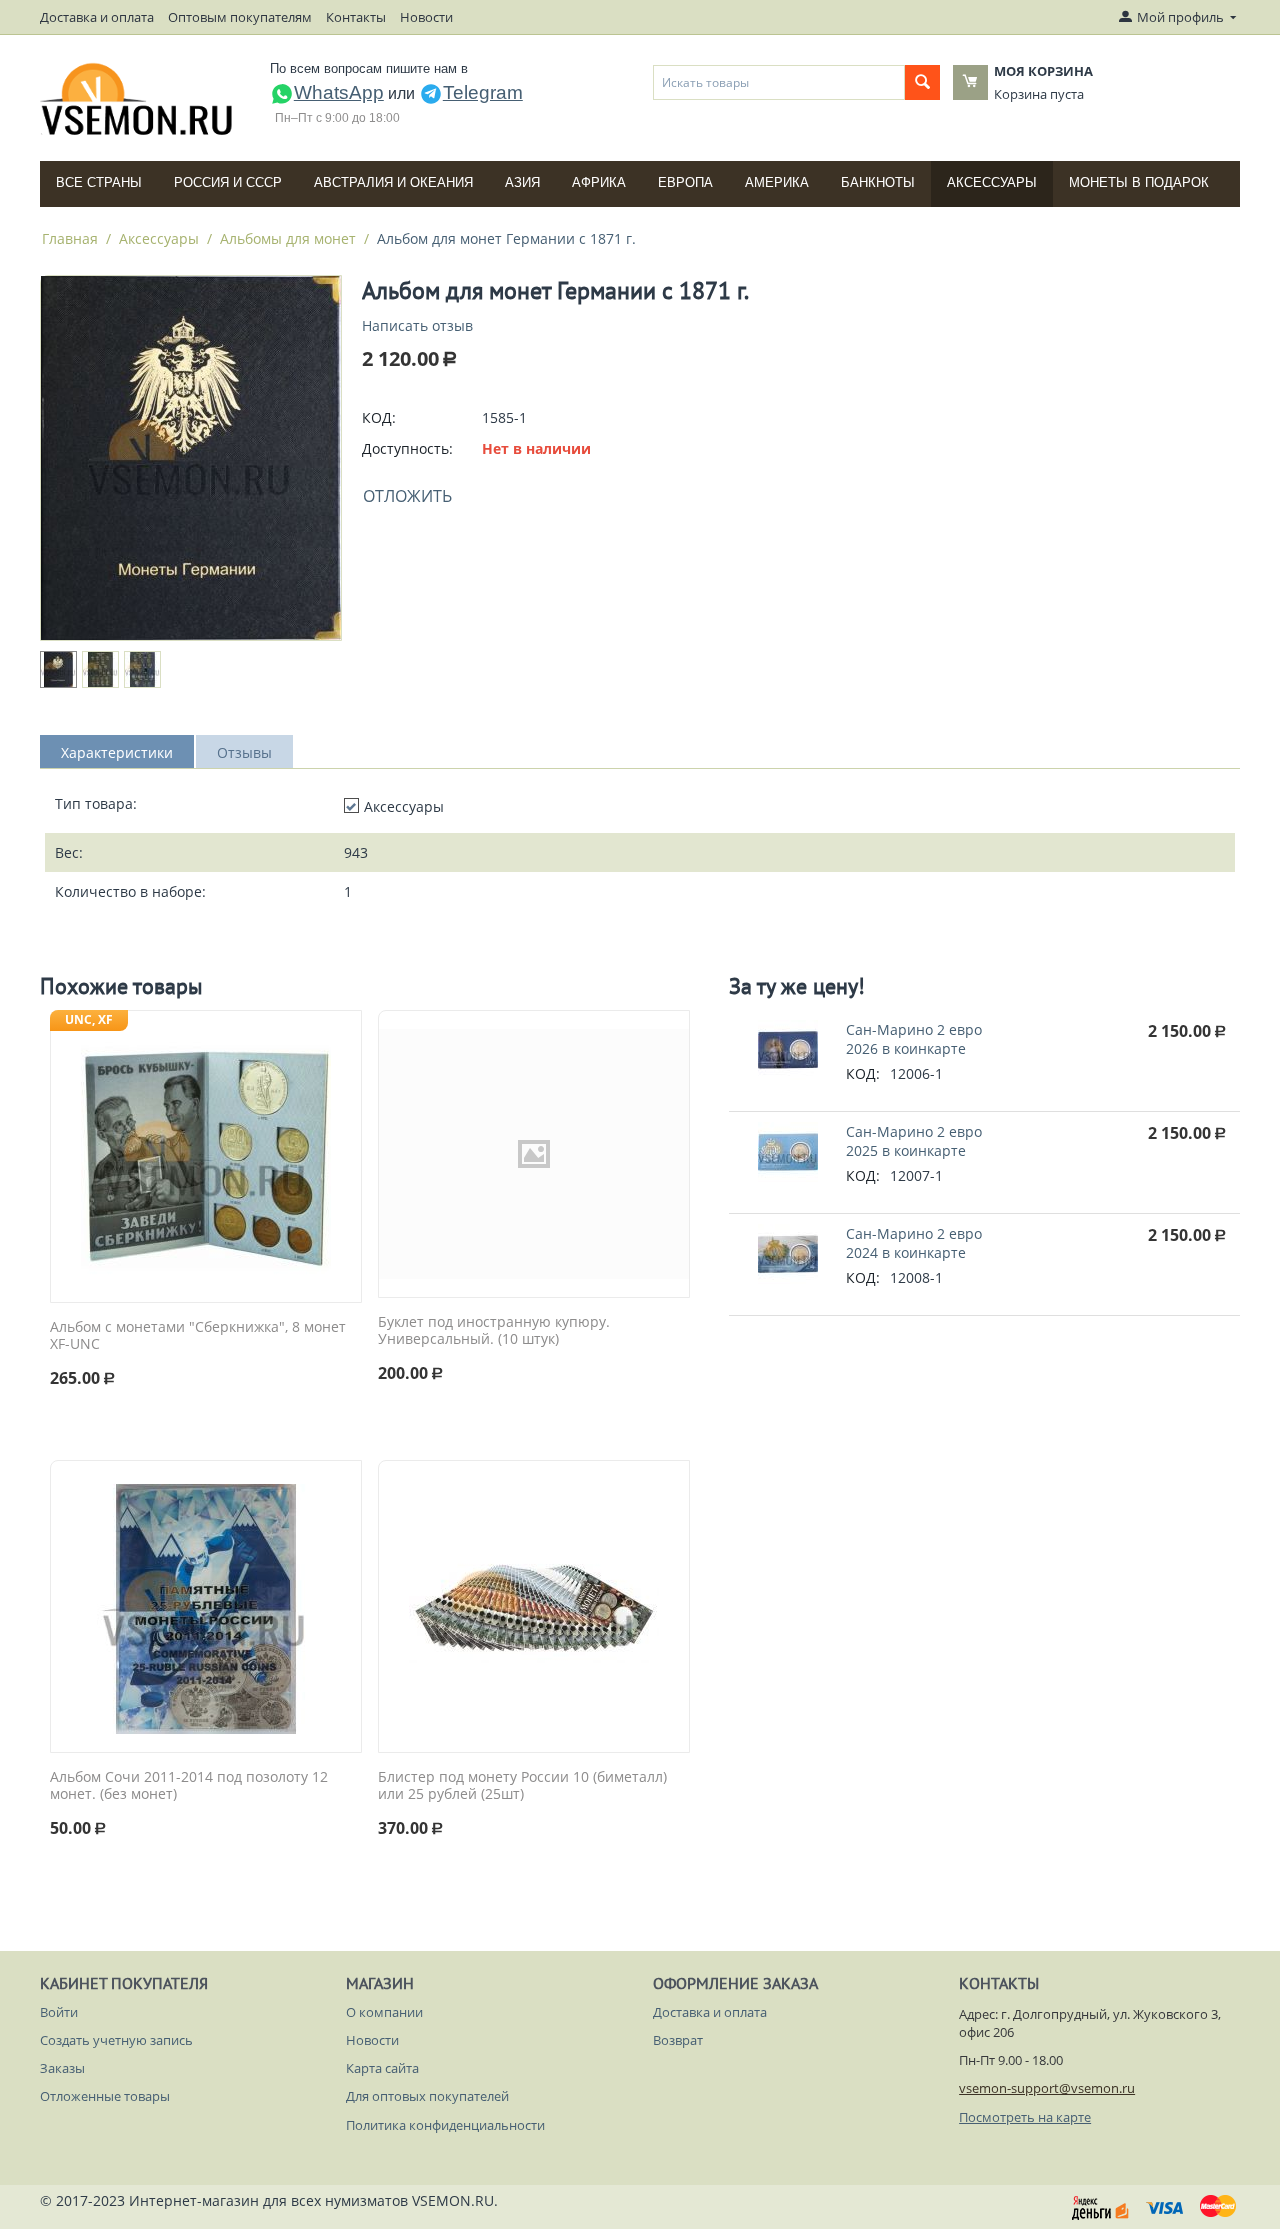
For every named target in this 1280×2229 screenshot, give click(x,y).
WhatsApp (339, 92)
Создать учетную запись (116, 2040)
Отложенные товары (105, 2096)
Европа (685, 182)
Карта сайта (382, 2068)
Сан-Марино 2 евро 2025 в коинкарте (914, 1141)
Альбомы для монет (288, 238)
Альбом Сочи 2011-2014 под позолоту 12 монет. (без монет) (189, 1786)
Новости (426, 17)
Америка (777, 182)
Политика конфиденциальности (445, 2125)
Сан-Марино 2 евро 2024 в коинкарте (914, 1243)
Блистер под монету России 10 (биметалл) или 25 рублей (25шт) (522, 1786)
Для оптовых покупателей (427, 2096)
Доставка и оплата (97, 17)
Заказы (62, 2068)
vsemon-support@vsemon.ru (1047, 2088)
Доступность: (407, 448)
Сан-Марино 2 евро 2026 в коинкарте (914, 1039)
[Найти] (922, 82)
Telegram (483, 92)
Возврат (678, 2040)
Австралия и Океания (393, 182)
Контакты (356, 17)
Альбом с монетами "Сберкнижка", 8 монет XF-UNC (198, 1336)
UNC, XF (89, 1019)
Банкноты (878, 182)
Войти (59, 2012)
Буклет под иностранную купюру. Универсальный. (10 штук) (494, 1331)
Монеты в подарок (1139, 182)
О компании (384, 2012)
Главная (70, 238)
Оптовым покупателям (240, 17)
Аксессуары (992, 182)
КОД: (379, 417)
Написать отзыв (417, 325)
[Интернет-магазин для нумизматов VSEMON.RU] (137, 99)
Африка (599, 182)
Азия (522, 182)
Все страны (99, 182)
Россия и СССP (228, 182)
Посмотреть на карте (1025, 2117)
